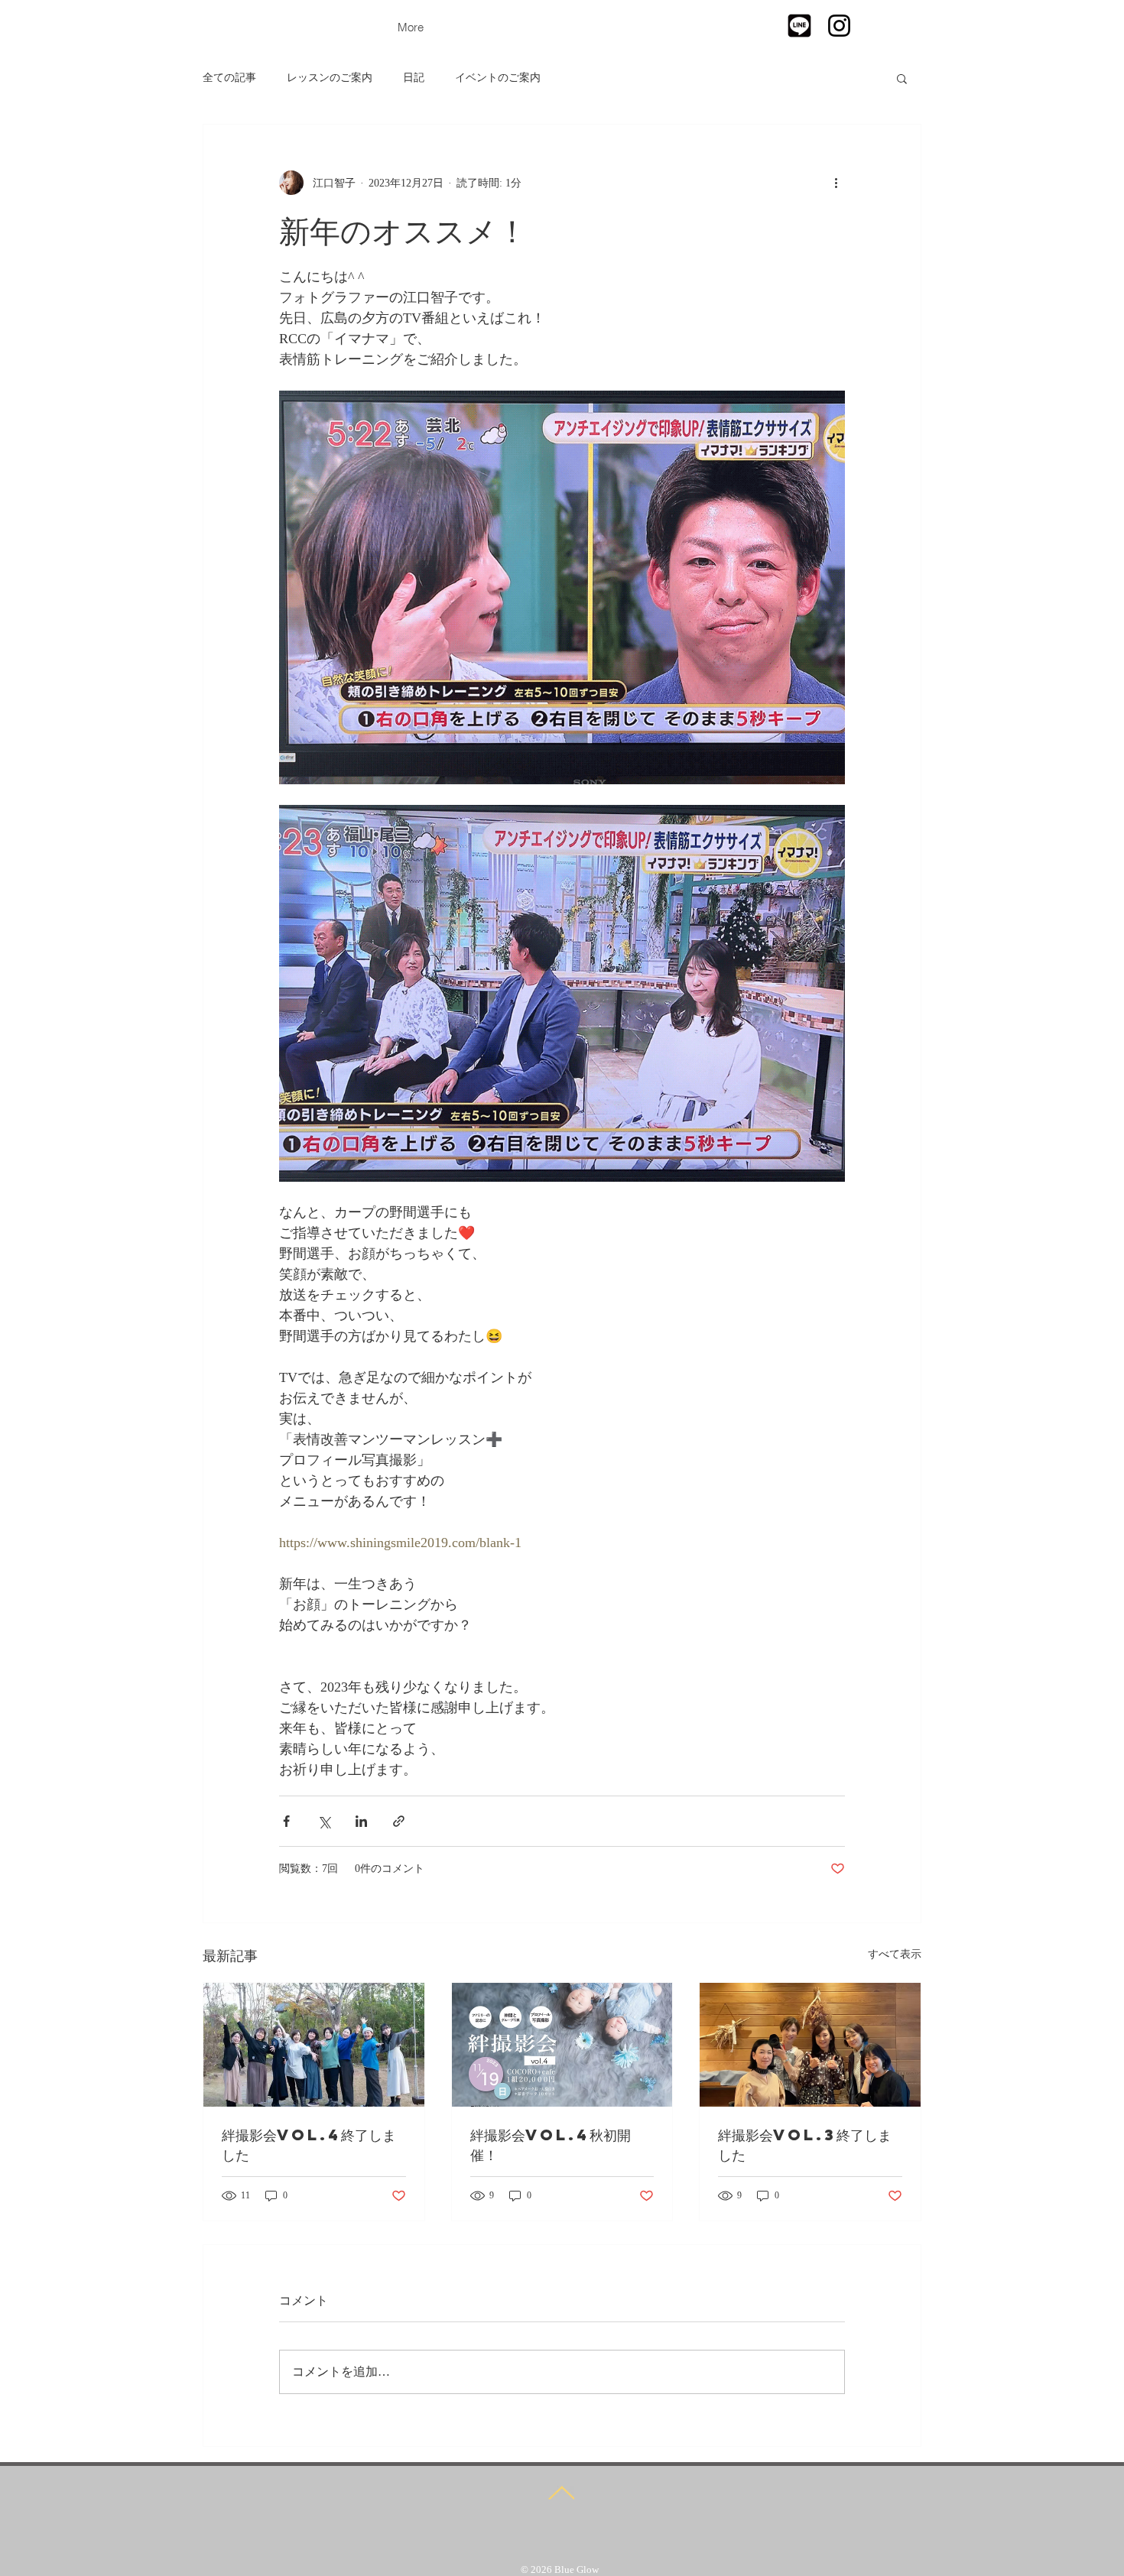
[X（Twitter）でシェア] (324, 1821)
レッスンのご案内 (330, 78)
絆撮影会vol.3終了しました (805, 2145)
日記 (414, 78)
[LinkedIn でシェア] (361, 1821)
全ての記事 (229, 78)
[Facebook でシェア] (286, 1821)
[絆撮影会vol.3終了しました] (810, 2045)
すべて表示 (895, 1954)
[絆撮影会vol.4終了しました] (314, 2045)
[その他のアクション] (836, 183)
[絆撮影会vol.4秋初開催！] (562, 2045)
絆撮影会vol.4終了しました (309, 2145)
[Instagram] (839, 26)
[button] (902, 78)
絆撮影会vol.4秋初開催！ (551, 2145)
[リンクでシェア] (399, 1821)
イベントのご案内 (498, 78)
